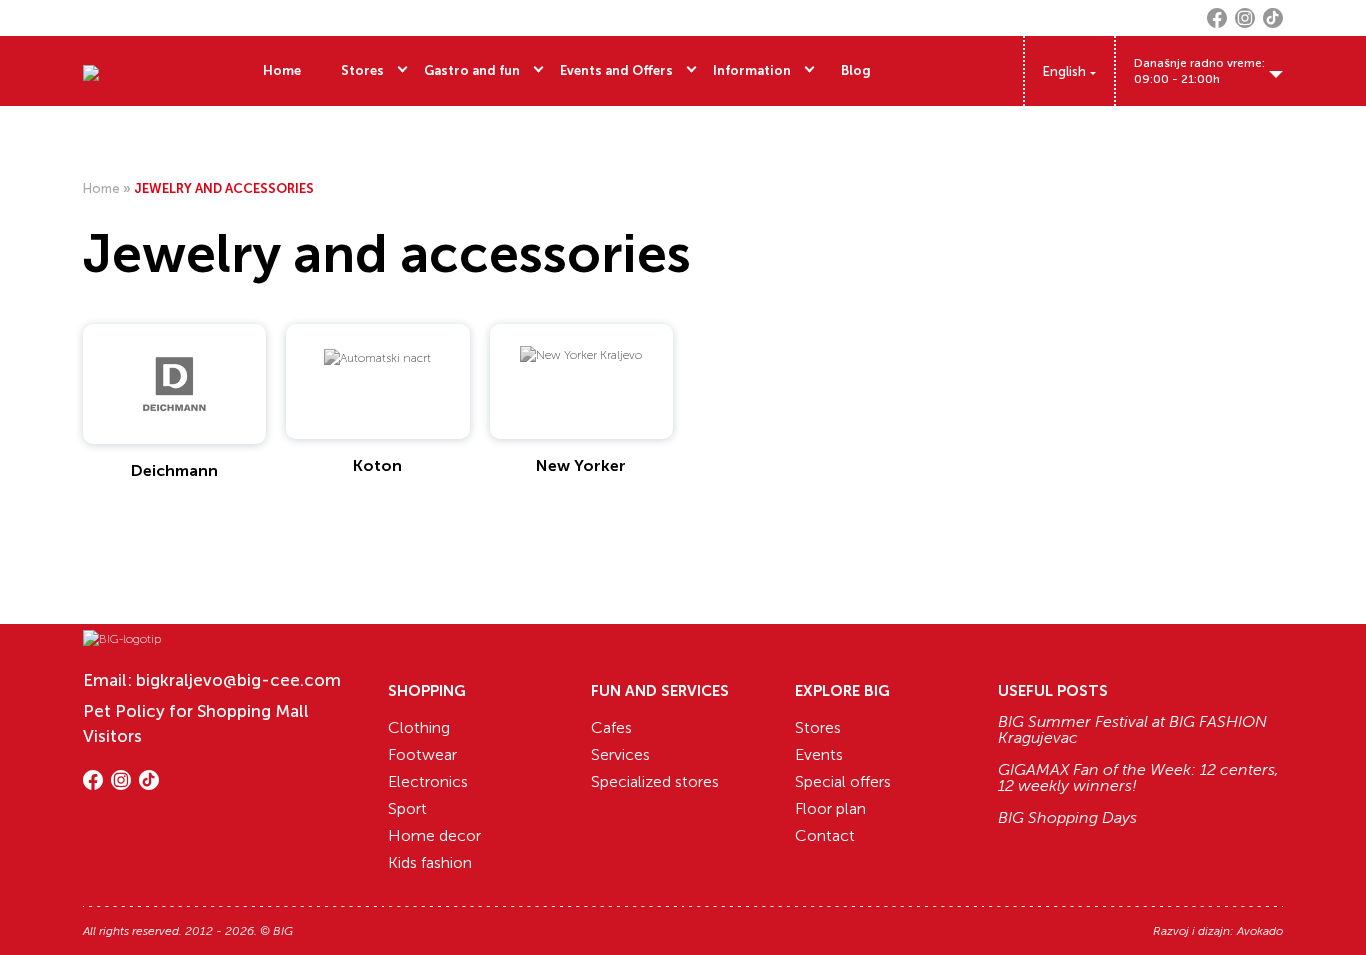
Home (282, 70)
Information (752, 70)
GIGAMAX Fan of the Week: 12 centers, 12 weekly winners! (1138, 778)
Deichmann (174, 470)
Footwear (422, 754)
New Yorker (581, 465)
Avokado (1260, 931)
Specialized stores (655, 781)
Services (620, 754)
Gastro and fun (472, 70)
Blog (856, 70)
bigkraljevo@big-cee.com (238, 680)
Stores (362, 70)
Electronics (428, 781)
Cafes (611, 727)
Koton (377, 465)
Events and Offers (616, 70)
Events (819, 754)
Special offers (843, 781)
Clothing (419, 727)
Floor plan (830, 808)
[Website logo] (122, 71)
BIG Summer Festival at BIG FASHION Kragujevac (1132, 730)
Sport (407, 808)
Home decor (434, 835)
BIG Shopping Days (1067, 818)
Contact (825, 835)
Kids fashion (430, 862)
